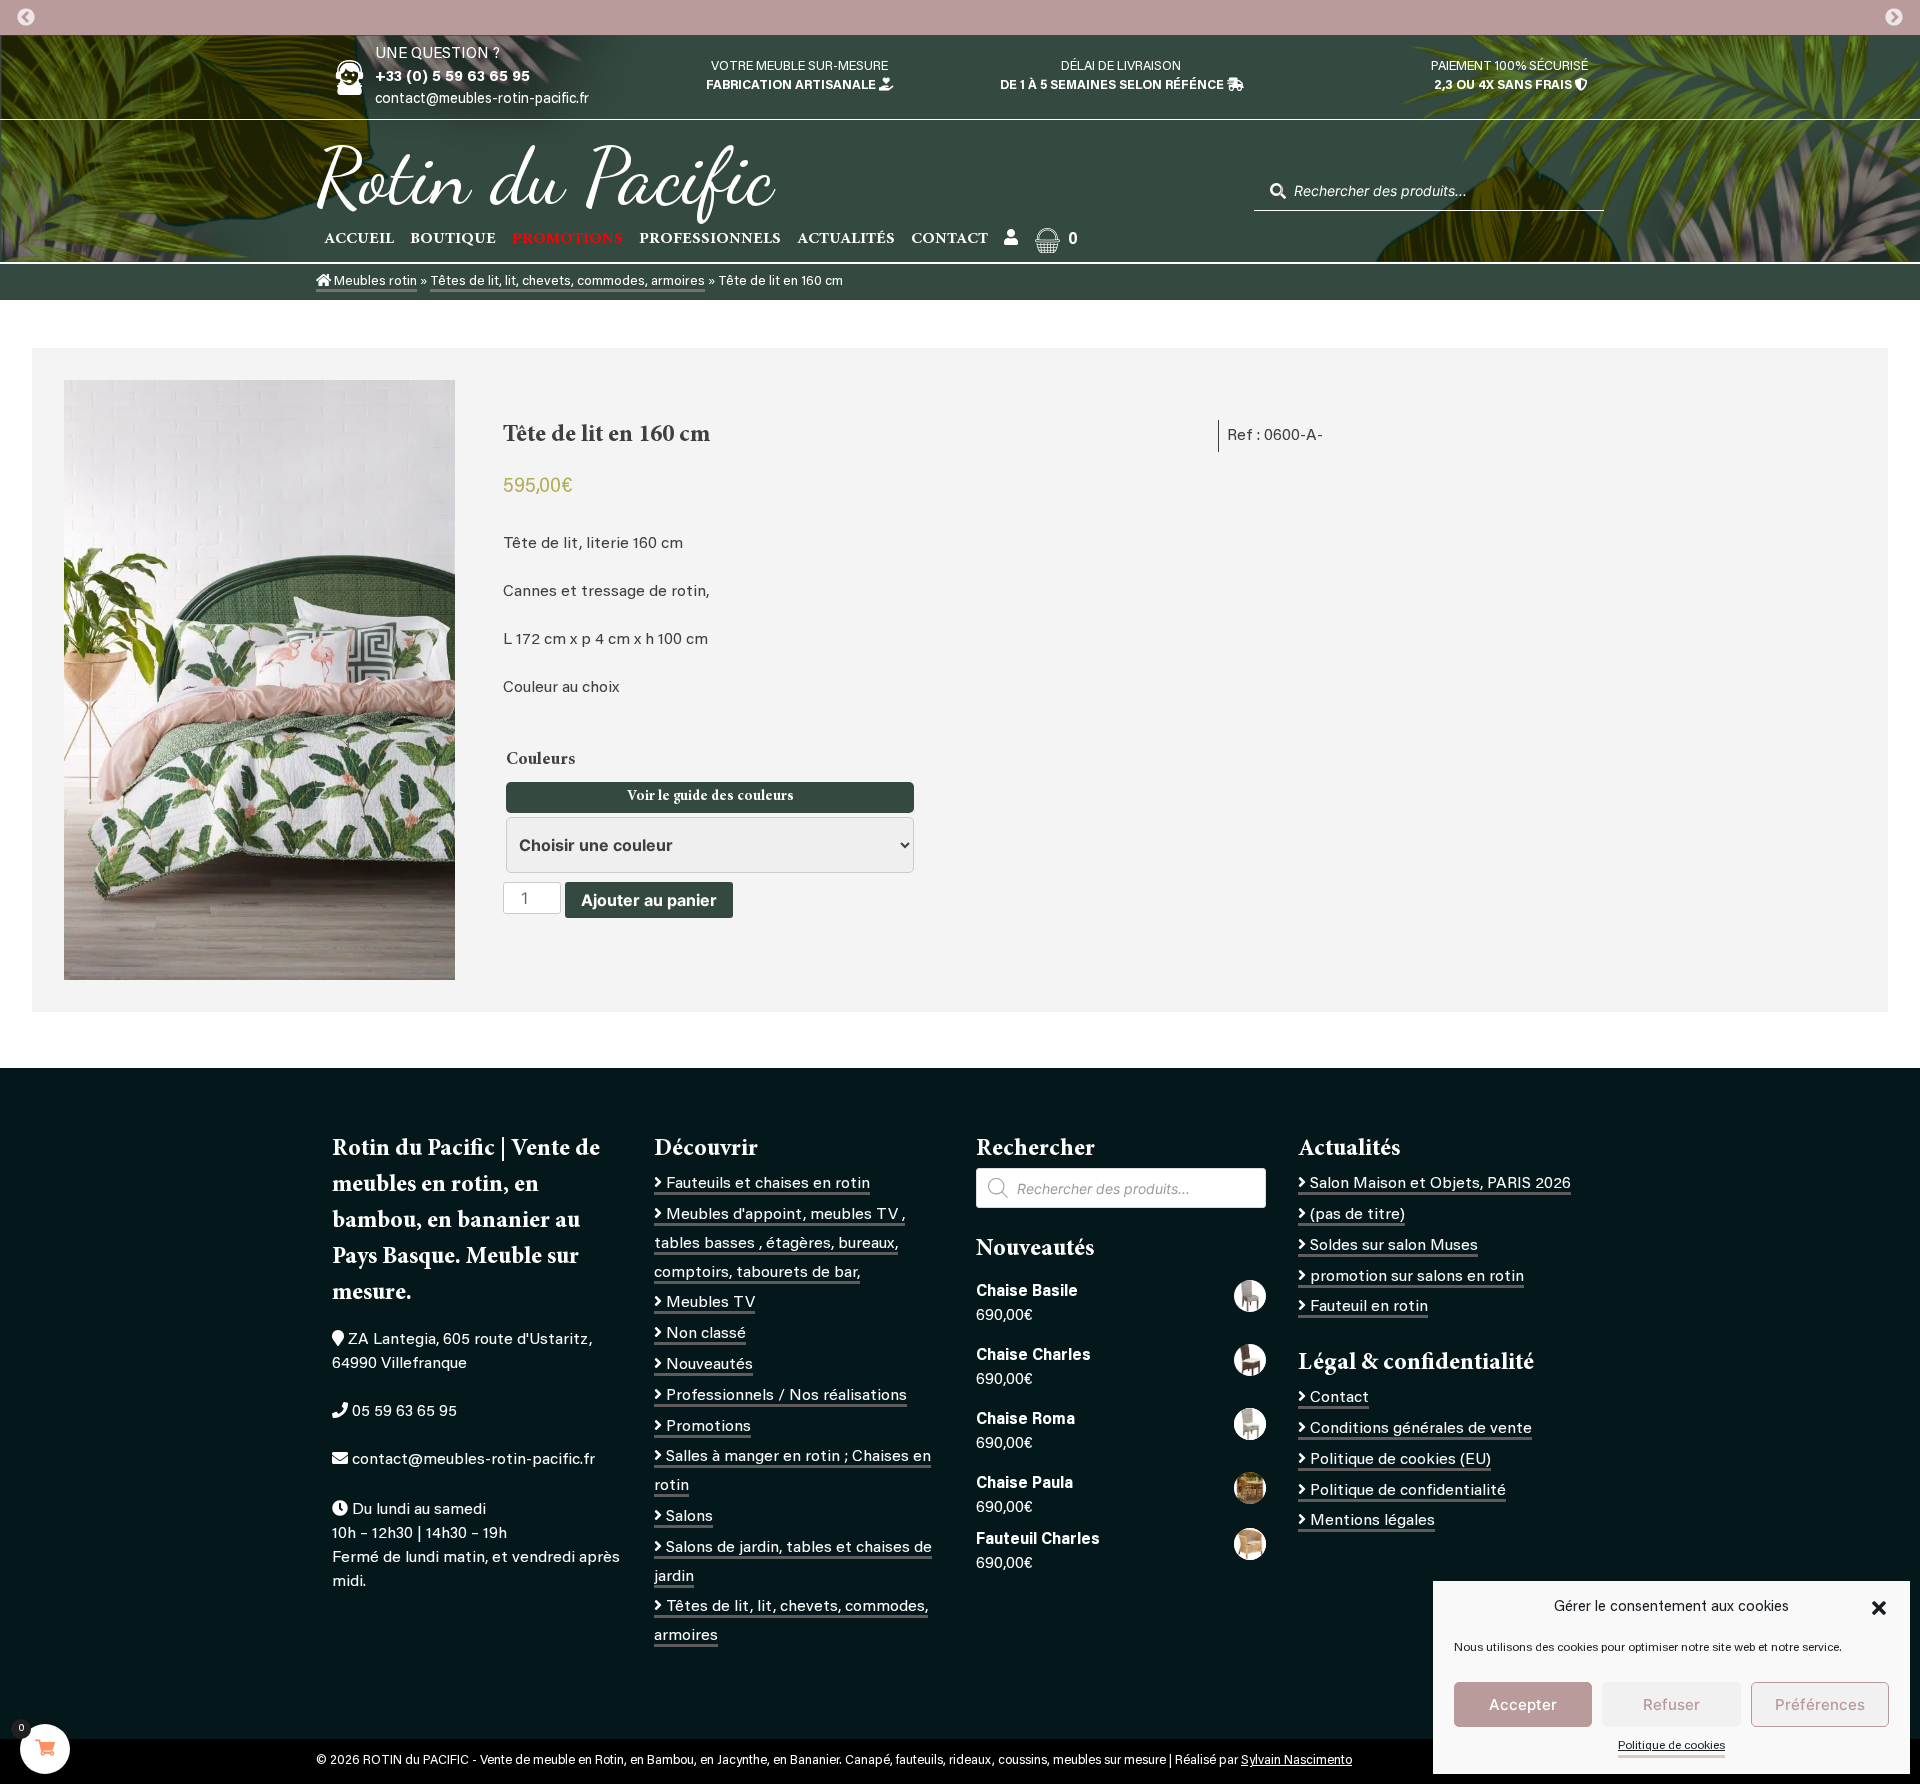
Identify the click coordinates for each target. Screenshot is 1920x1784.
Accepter (1523, 1704)
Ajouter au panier (649, 900)
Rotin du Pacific (544, 176)
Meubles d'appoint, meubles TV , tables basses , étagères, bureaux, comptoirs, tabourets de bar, (779, 1244)
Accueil (359, 239)
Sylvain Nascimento (1296, 1761)
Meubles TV (710, 1303)
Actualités (846, 239)
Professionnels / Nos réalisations (786, 1396)
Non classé (706, 1334)
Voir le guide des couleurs (710, 797)
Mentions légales (1372, 1521)
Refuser (1671, 1704)
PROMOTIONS (567, 239)
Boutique (453, 239)
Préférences (1820, 1704)
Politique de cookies (1671, 1746)
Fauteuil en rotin (1369, 1307)
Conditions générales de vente (1421, 1429)
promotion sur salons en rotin (1417, 1277)
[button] (1879, 1608)
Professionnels (710, 239)
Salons (689, 1517)
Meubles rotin (374, 282)
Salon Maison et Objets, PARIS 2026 (1440, 1184)
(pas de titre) (1357, 1215)
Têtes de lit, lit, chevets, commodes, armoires (567, 282)
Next (1894, 18)
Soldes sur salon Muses (1394, 1246)
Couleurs (542, 760)
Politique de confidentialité (1408, 1491)
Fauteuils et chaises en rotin (768, 1184)
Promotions (708, 1427)
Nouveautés (709, 1365)
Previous (26, 18)
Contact (949, 239)
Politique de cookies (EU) (1400, 1460)
